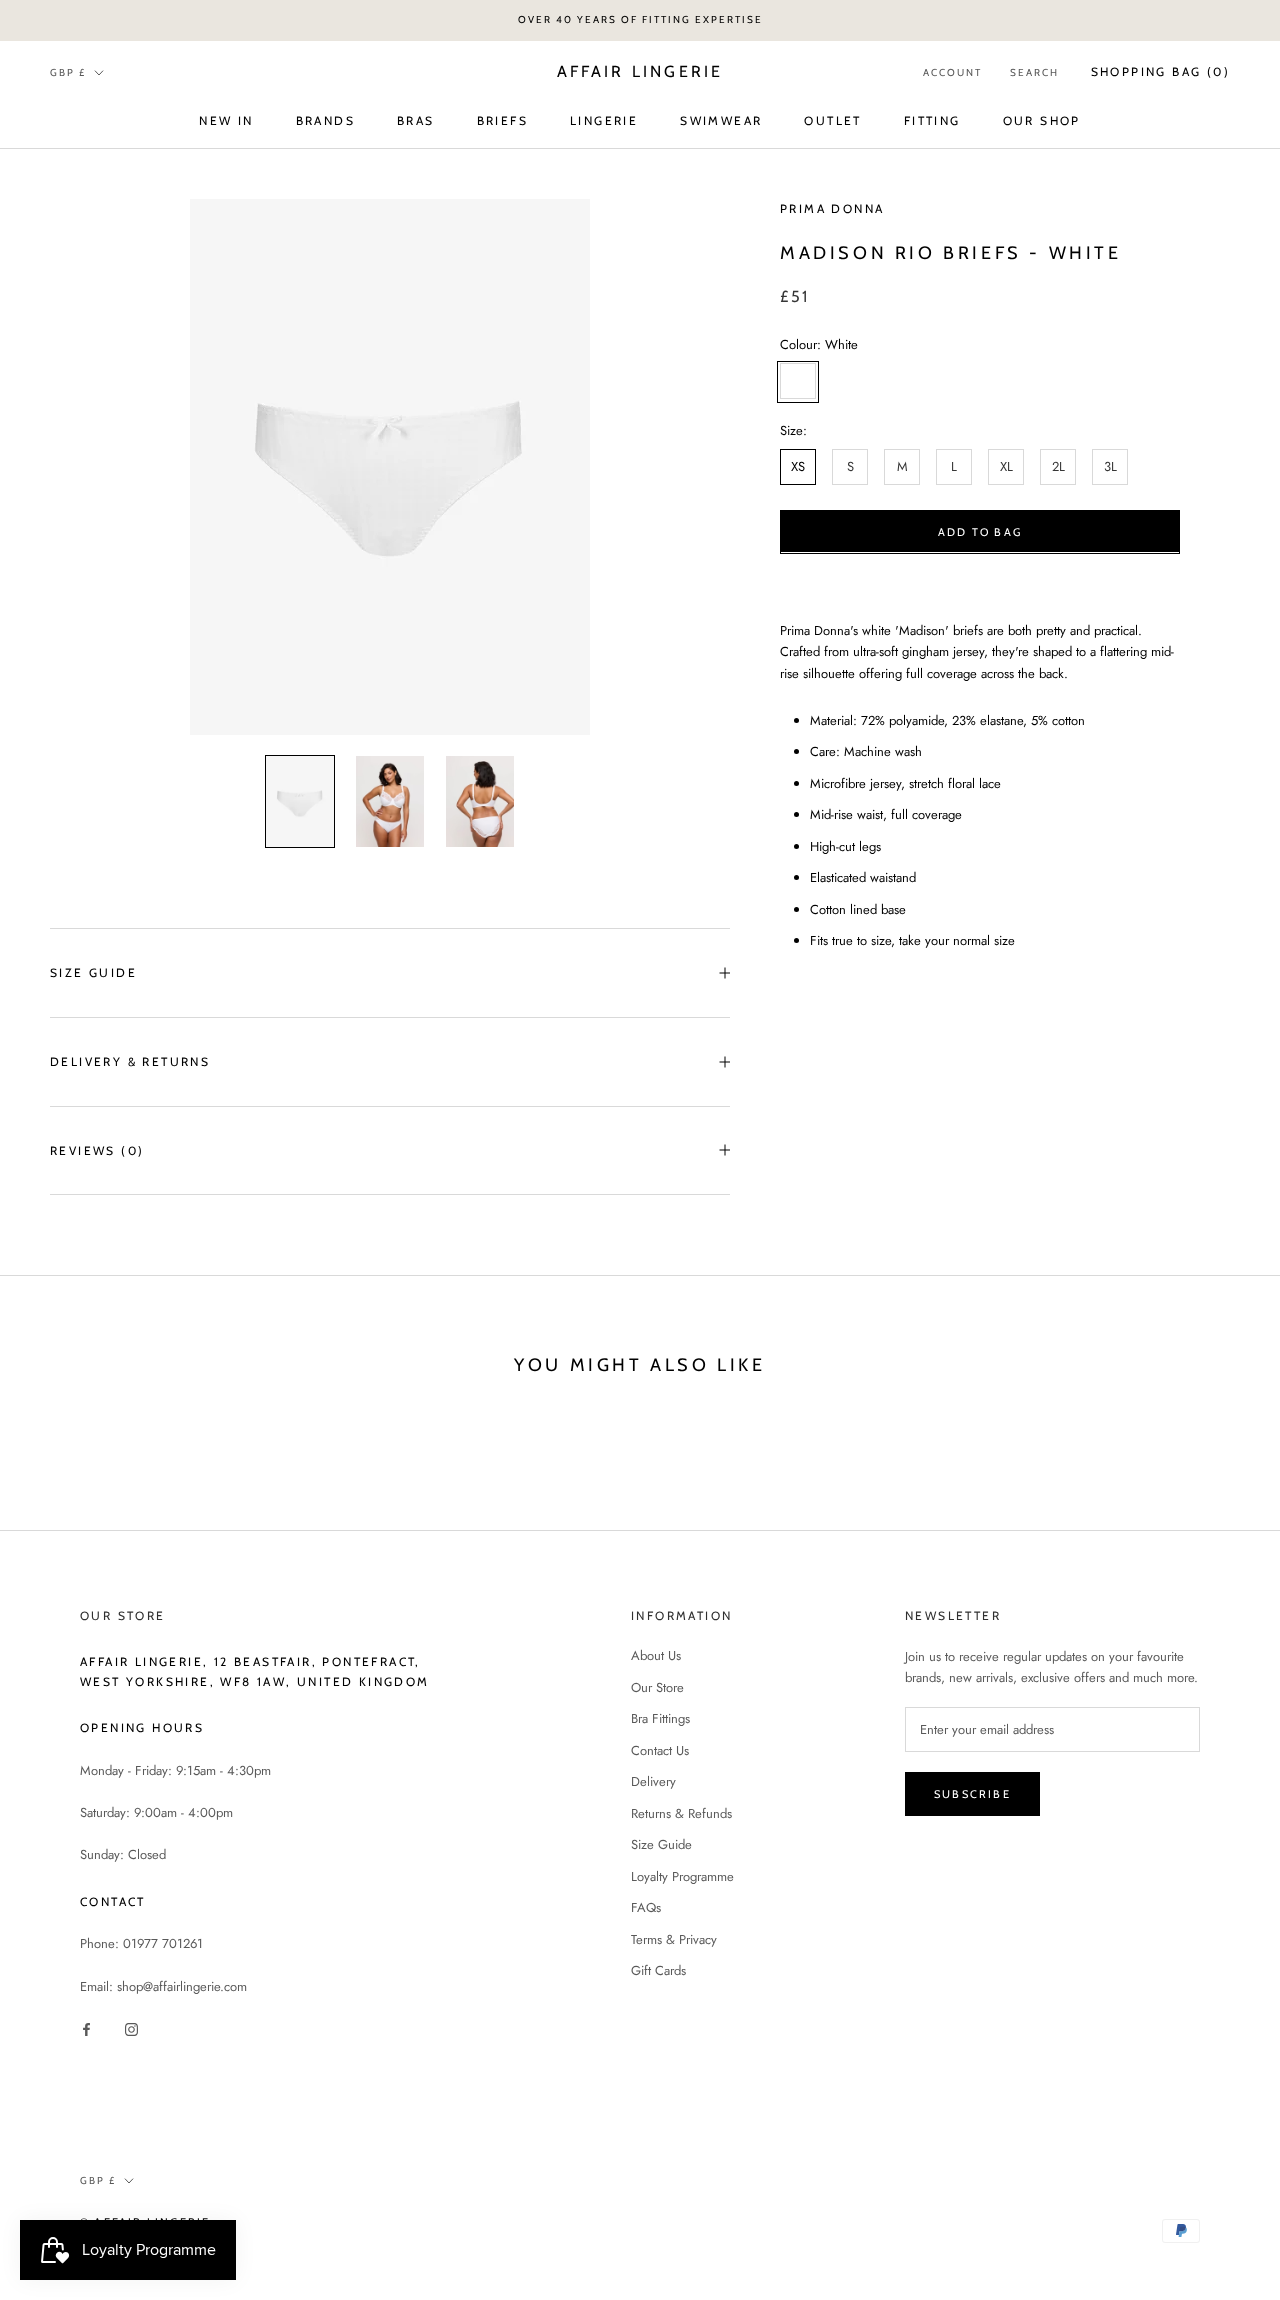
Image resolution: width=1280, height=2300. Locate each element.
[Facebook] (86, 2027)
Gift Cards (658, 1970)
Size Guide (93, 972)
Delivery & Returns (130, 1061)
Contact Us (660, 1750)
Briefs (502, 119)
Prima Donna (832, 208)
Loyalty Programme (682, 1876)
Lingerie (604, 119)
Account (952, 72)
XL (1006, 466)
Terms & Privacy (674, 1939)
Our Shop (1042, 119)
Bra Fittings (660, 1718)
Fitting (932, 119)
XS (798, 466)
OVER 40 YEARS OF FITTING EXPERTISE (640, 19)
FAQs (646, 1907)
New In (226, 119)
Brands (325, 119)
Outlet (832, 119)
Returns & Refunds (681, 1813)
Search (1034, 72)
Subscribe (972, 1794)
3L (1110, 466)
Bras (416, 119)
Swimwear (721, 119)
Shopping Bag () (1160, 71)
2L (1058, 466)
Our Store (657, 1687)
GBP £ (68, 71)
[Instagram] (131, 2027)
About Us (656, 1655)
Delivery (653, 1781)
